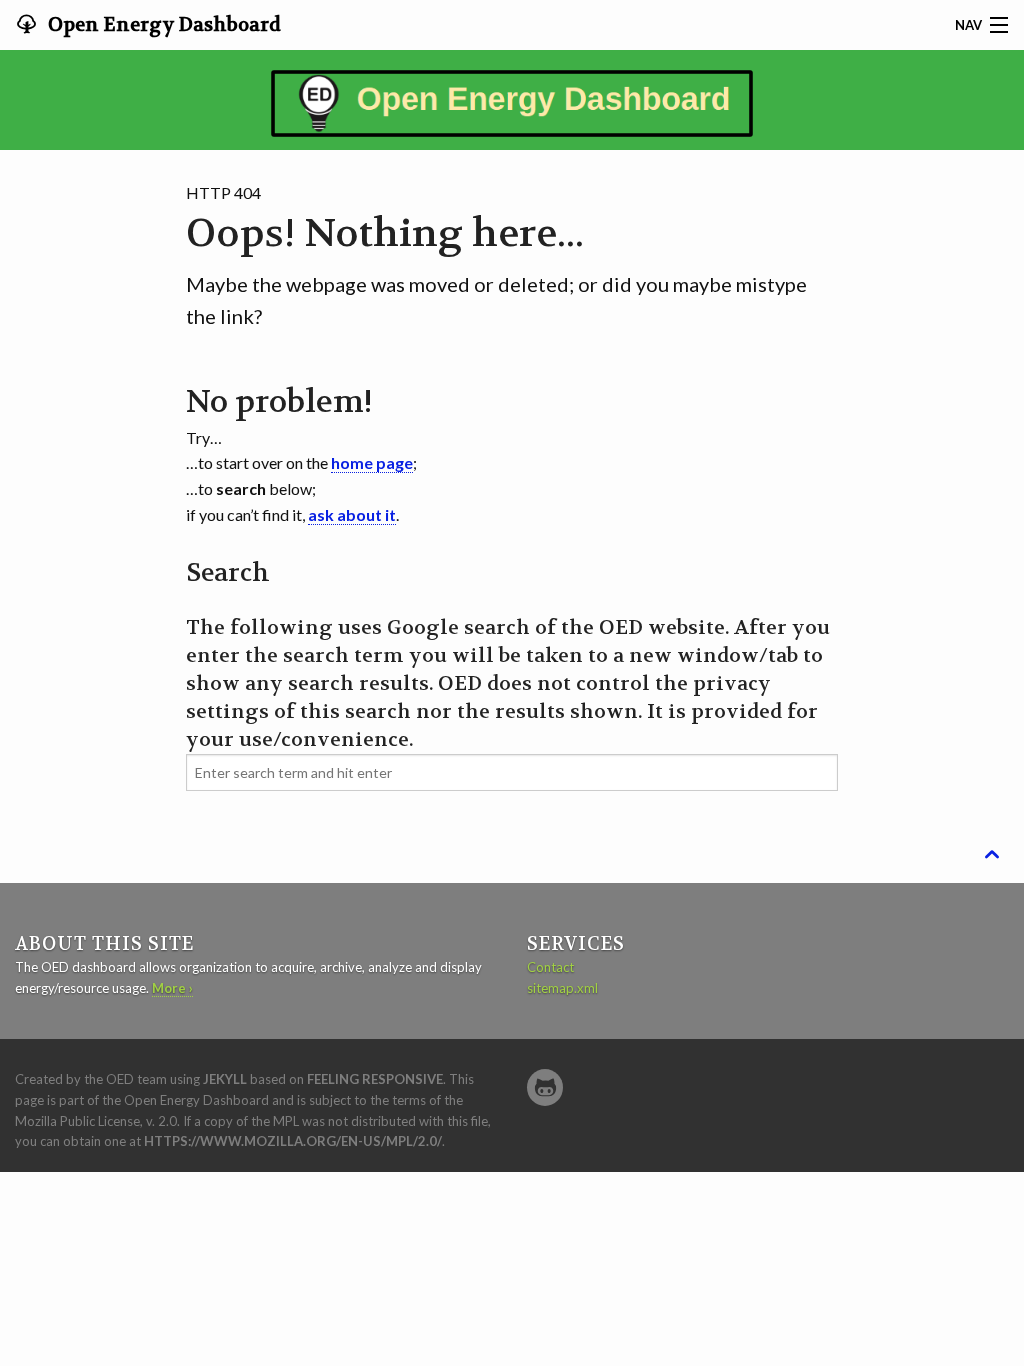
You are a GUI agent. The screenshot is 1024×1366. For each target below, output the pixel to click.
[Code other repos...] (545, 1087)
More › (172, 988)
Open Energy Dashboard (162, 25)
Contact (550, 967)
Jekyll (225, 1079)
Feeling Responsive (375, 1079)
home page (372, 462)
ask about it (352, 514)
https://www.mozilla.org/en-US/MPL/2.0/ (293, 1141)
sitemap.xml (562, 988)
